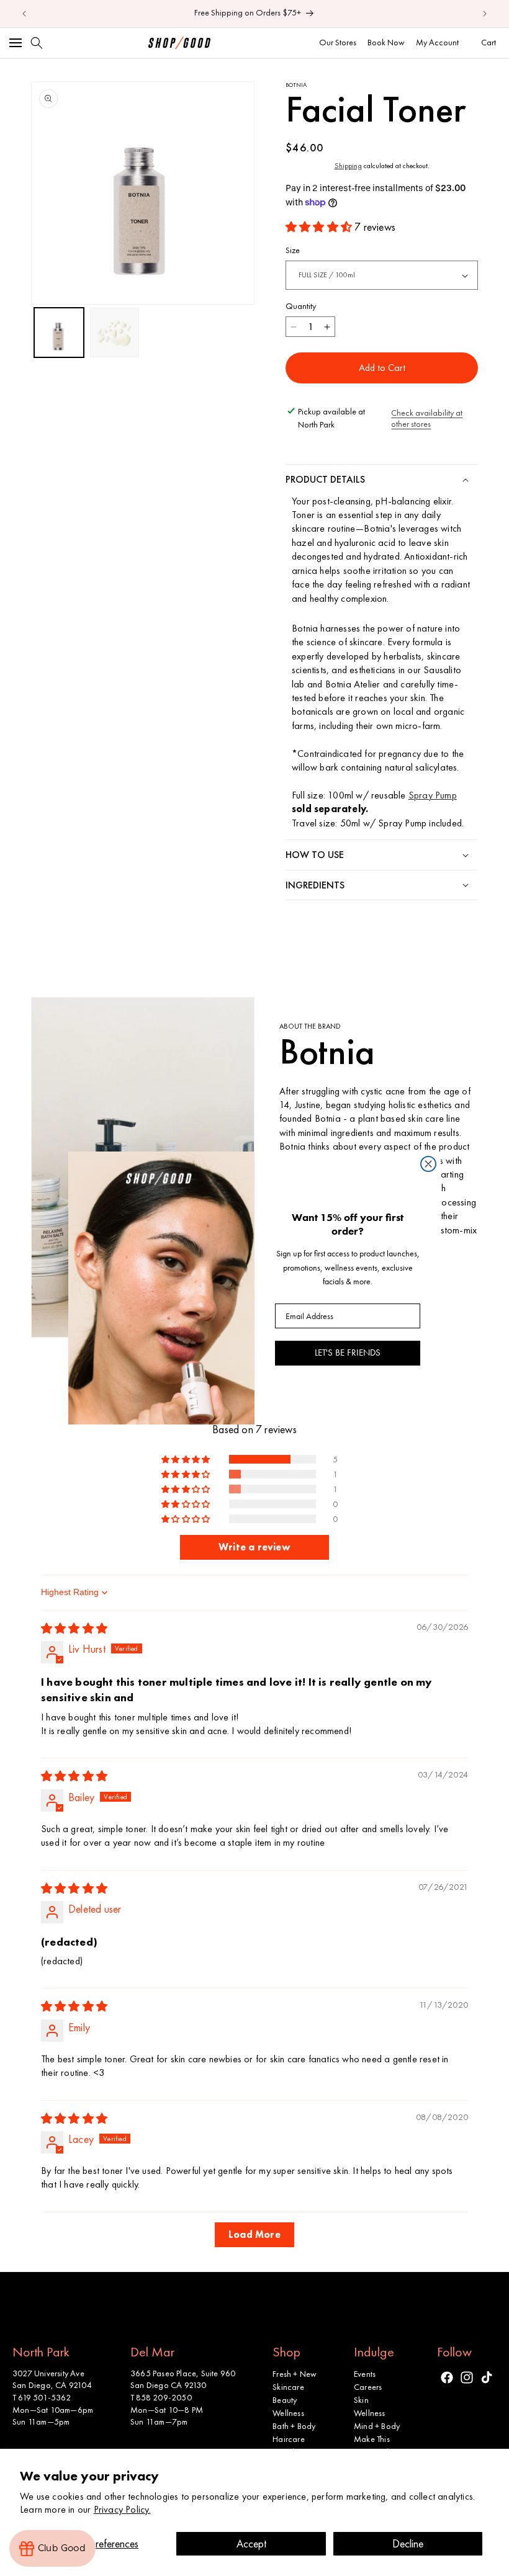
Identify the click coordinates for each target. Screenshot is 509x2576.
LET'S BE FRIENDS (348, 1353)
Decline (408, 2543)
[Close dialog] (428, 1164)
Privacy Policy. (122, 2509)
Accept (251, 2543)
